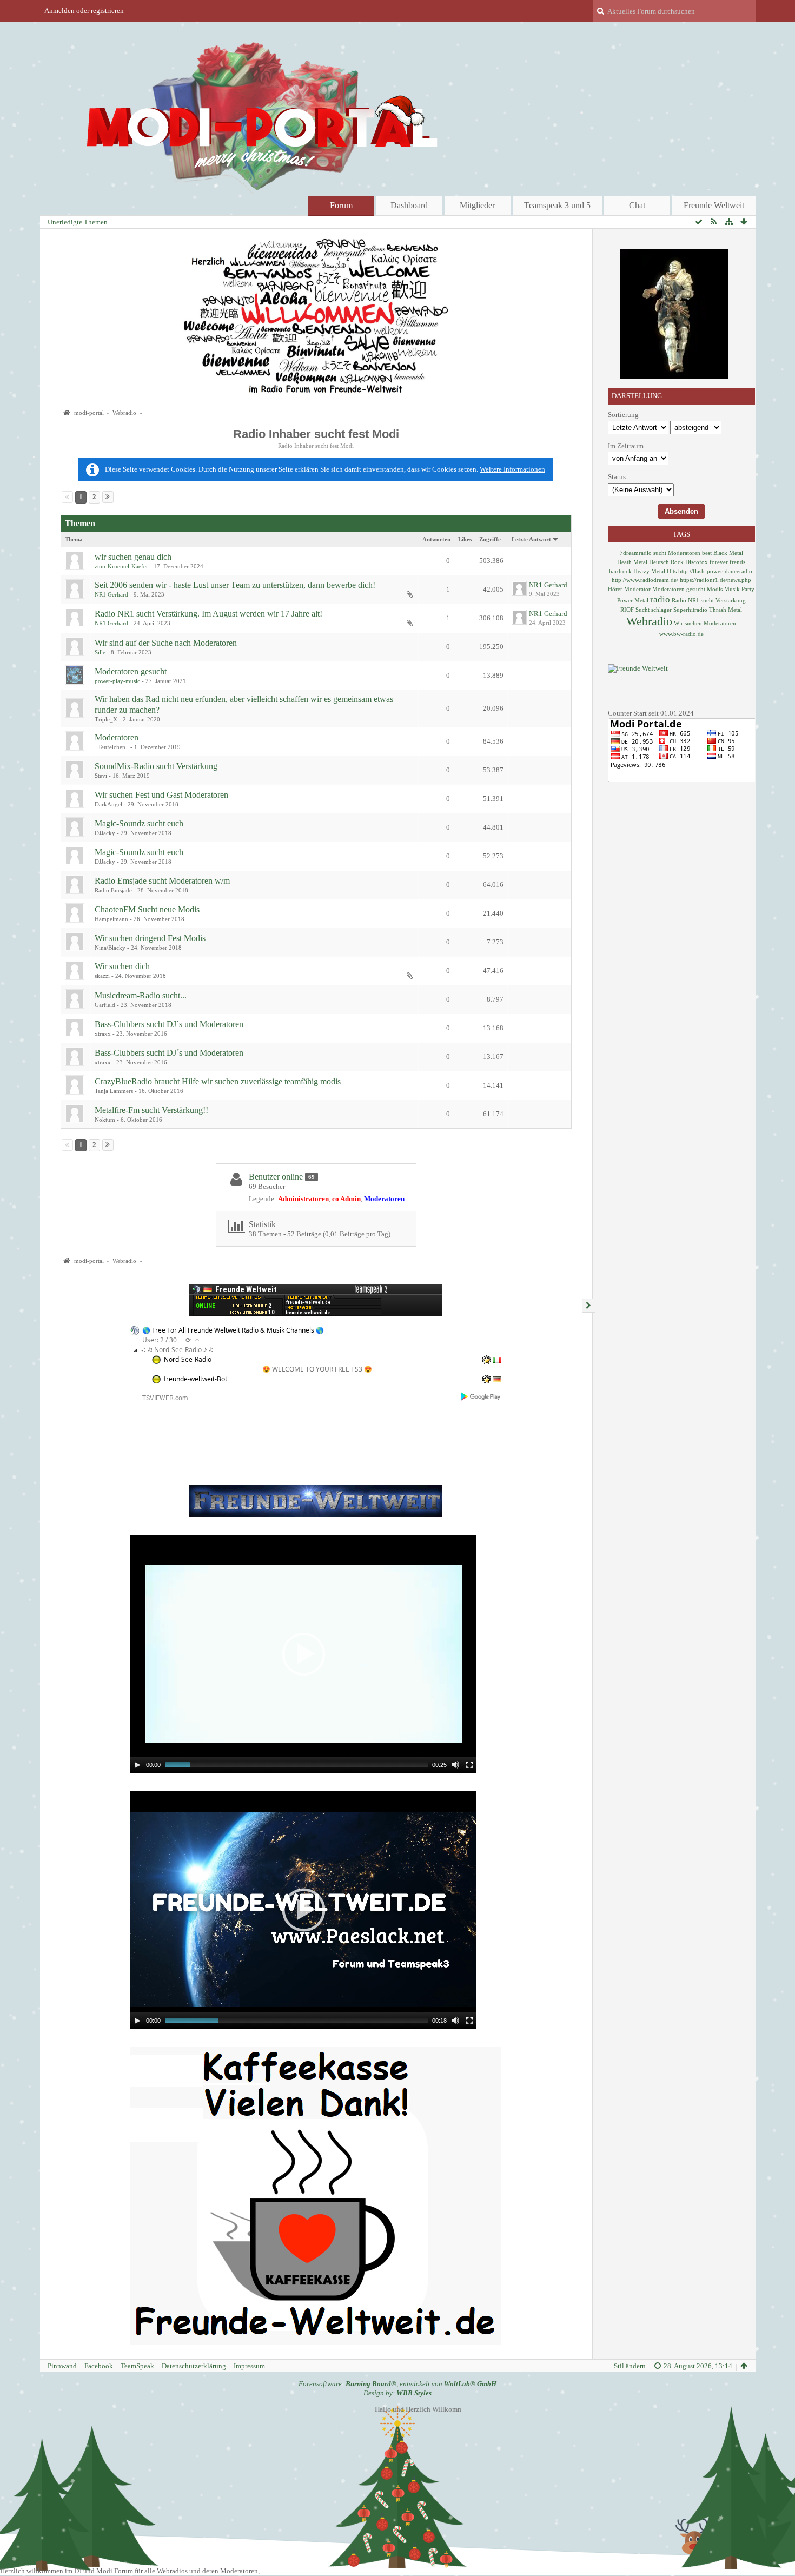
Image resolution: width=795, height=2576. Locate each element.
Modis (715, 589)
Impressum (249, 2366)
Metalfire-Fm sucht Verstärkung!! (151, 1110)
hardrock (620, 571)
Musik (732, 589)
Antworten (436, 539)
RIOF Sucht (635, 610)
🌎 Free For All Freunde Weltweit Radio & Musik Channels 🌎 (233, 1330)
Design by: (398, 2393)
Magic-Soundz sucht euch (139, 823)
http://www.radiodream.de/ (645, 580)
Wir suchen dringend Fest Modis (150, 938)
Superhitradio (690, 610)
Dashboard (409, 205)
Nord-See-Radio (188, 1359)
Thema (74, 539)
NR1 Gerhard (111, 594)
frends (737, 562)
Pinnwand (62, 2366)
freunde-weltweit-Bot (196, 1379)
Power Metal (633, 600)
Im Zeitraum (626, 446)
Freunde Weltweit (714, 205)
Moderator (637, 589)
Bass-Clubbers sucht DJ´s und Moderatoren (169, 1024)
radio (660, 600)
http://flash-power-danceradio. (716, 571)
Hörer (615, 589)
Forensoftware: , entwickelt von (398, 2384)
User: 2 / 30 (160, 1340)
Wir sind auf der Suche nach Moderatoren (166, 643)
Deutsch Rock (666, 562)
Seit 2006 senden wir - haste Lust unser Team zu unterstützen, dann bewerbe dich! (235, 585)
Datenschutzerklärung (194, 2366)
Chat (637, 205)
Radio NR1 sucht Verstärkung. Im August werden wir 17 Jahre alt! (208, 614)
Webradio (649, 621)
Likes (465, 539)
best (707, 553)
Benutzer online (276, 1177)
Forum (341, 205)
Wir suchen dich (122, 966)
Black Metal (728, 553)
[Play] (137, 1765)
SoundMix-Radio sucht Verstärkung (156, 766)
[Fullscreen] (469, 1765)
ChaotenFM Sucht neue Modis (147, 909)
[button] (303, 1654)
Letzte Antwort (531, 539)
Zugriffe (490, 539)
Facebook (99, 2366)
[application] (303, 1654)
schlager (661, 610)
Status (617, 477)
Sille (100, 652)
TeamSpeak (137, 2366)
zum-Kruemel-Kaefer (121, 566)
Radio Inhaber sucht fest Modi (316, 434)
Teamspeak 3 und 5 (557, 205)
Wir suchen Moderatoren (705, 623)
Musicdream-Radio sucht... (141, 995)
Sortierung (623, 415)
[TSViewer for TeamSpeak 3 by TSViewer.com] (161, 1397)
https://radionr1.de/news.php (716, 580)
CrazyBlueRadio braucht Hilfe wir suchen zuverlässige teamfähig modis (218, 1081)
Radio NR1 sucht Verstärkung (709, 600)
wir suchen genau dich (133, 557)
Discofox (697, 562)
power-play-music (117, 681)
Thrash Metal (726, 610)
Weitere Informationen (512, 469)
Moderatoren (117, 737)
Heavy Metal (649, 571)
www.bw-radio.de (681, 634)
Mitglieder (477, 205)
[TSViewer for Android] (481, 1396)
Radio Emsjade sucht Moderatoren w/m (162, 881)
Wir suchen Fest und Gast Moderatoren (161, 795)
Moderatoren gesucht (131, 671)
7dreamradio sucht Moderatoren (660, 553)
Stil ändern (630, 2366)
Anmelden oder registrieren (84, 11)
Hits (672, 571)
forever (719, 562)
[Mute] (455, 1765)
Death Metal (632, 562)
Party (748, 589)
